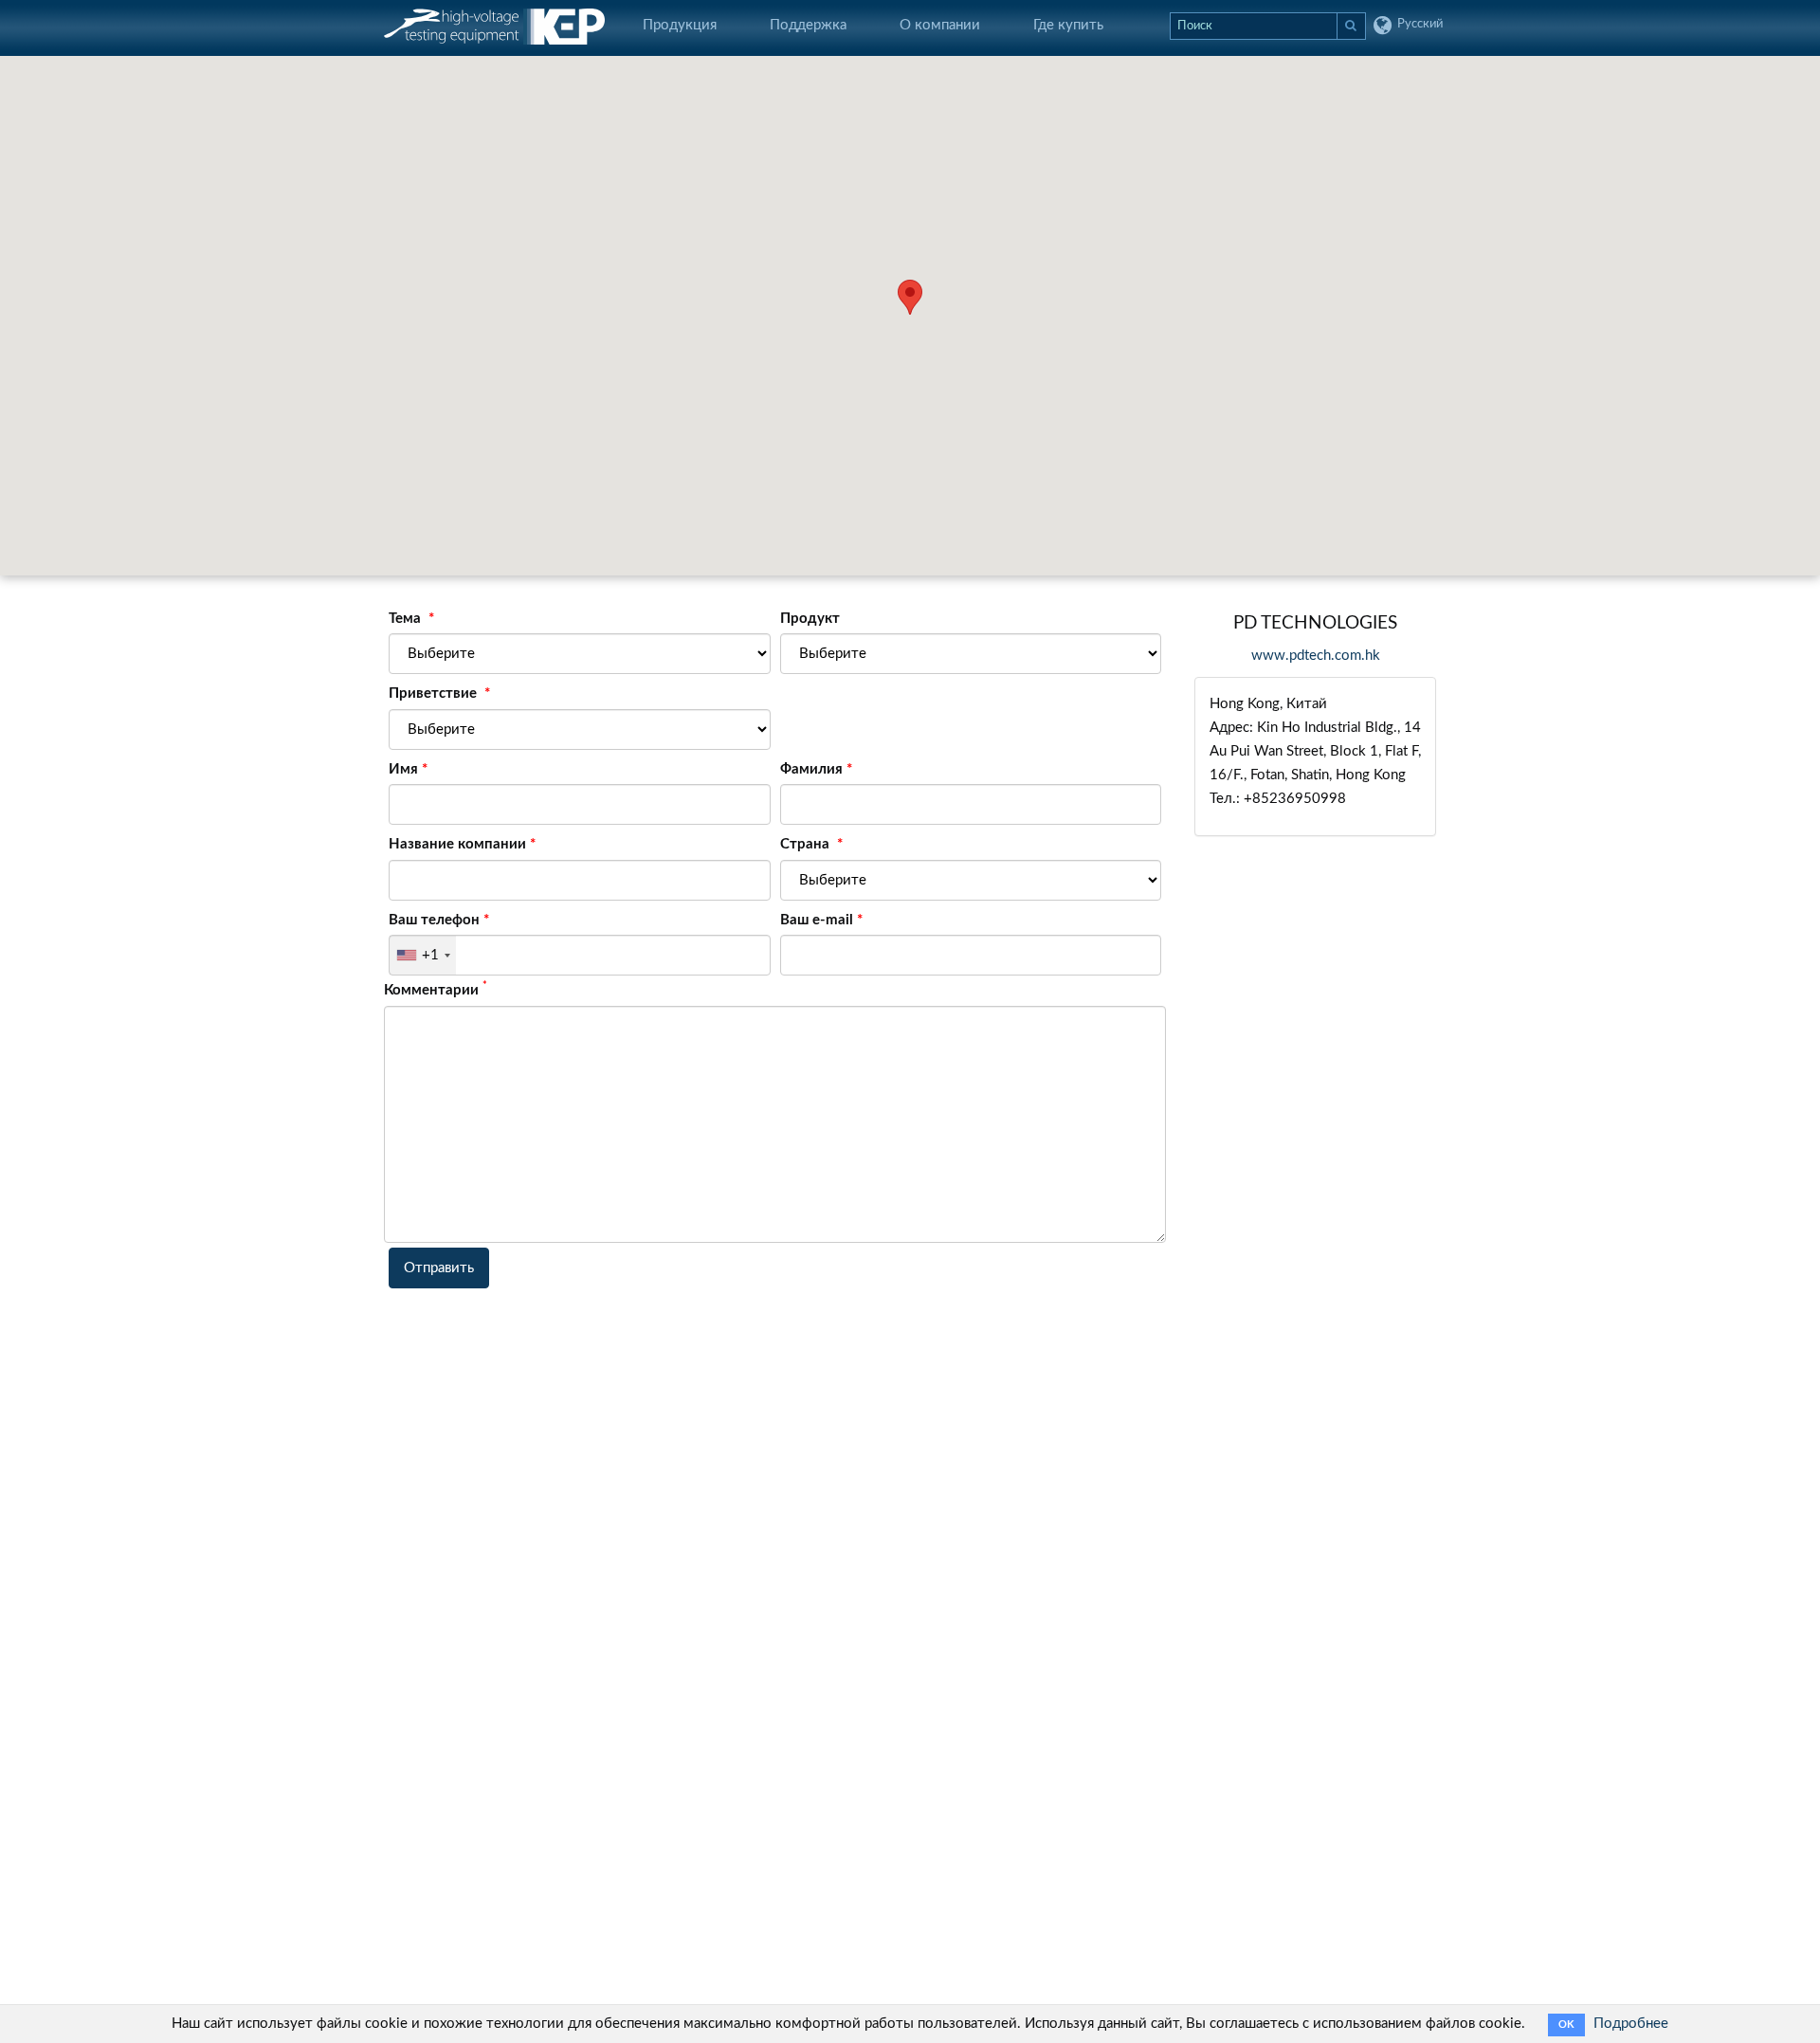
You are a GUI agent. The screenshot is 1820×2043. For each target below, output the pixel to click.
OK (1566, 2025)
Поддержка (808, 25)
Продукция (680, 25)
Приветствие (435, 693)
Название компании (457, 844)
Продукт (810, 619)
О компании (940, 25)
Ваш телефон (434, 920)
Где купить (1068, 25)
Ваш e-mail (817, 920)
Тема (407, 619)
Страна (807, 844)
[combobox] (423, 955)
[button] (910, 297)
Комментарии (436, 989)
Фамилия (811, 769)
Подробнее (1631, 2024)
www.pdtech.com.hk (1316, 656)
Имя (403, 769)
